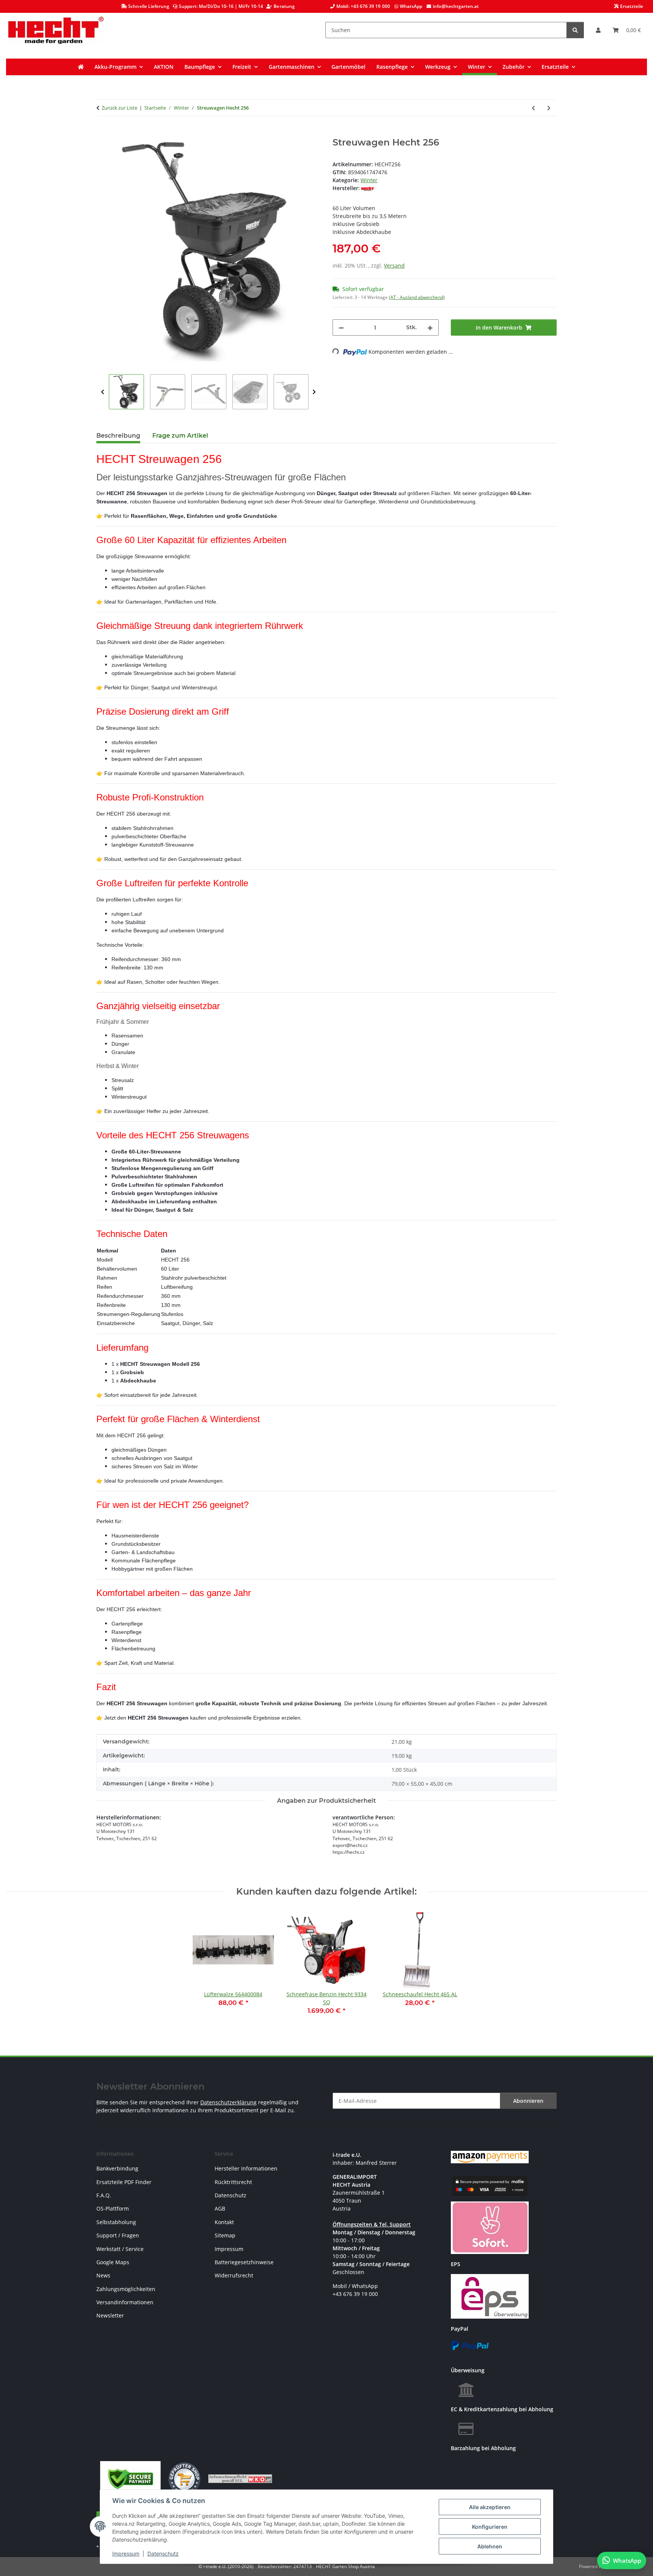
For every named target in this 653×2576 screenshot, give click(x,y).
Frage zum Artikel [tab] (180, 436)
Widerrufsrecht (234, 2275)
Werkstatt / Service (120, 2249)
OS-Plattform (113, 2208)
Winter (369, 180)
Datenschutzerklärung (228, 2102)
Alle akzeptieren (490, 2507)
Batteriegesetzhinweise (244, 2262)
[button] (598, 30)
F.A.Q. (104, 2195)
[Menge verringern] (341, 327)
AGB (220, 2208)
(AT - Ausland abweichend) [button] (417, 297)
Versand (394, 265)
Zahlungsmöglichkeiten (126, 2289)
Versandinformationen (125, 2302)
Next (314, 392)
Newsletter (110, 2315)
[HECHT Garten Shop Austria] (56, 30)
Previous (103, 392)
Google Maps (113, 2262)
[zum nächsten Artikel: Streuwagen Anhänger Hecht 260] (549, 108)
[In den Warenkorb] (102, 133)
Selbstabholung (116, 2222)
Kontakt (224, 2222)
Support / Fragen (118, 2235)
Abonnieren (528, 2101)
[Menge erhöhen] (430, 327)
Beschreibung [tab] (118, 436)
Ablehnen (490, 2546)
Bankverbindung (117, 2168)
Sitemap (225, 2235)
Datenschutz (163, 2554)
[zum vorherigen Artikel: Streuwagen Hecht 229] (533, 108)
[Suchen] (575, 30)
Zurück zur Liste (119, 108)
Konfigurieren (490, 2527)
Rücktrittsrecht (233, 2182)
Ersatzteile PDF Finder (124, 2182)
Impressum (126, 2554)
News (103, 2275)
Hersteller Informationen (246, 2168)
